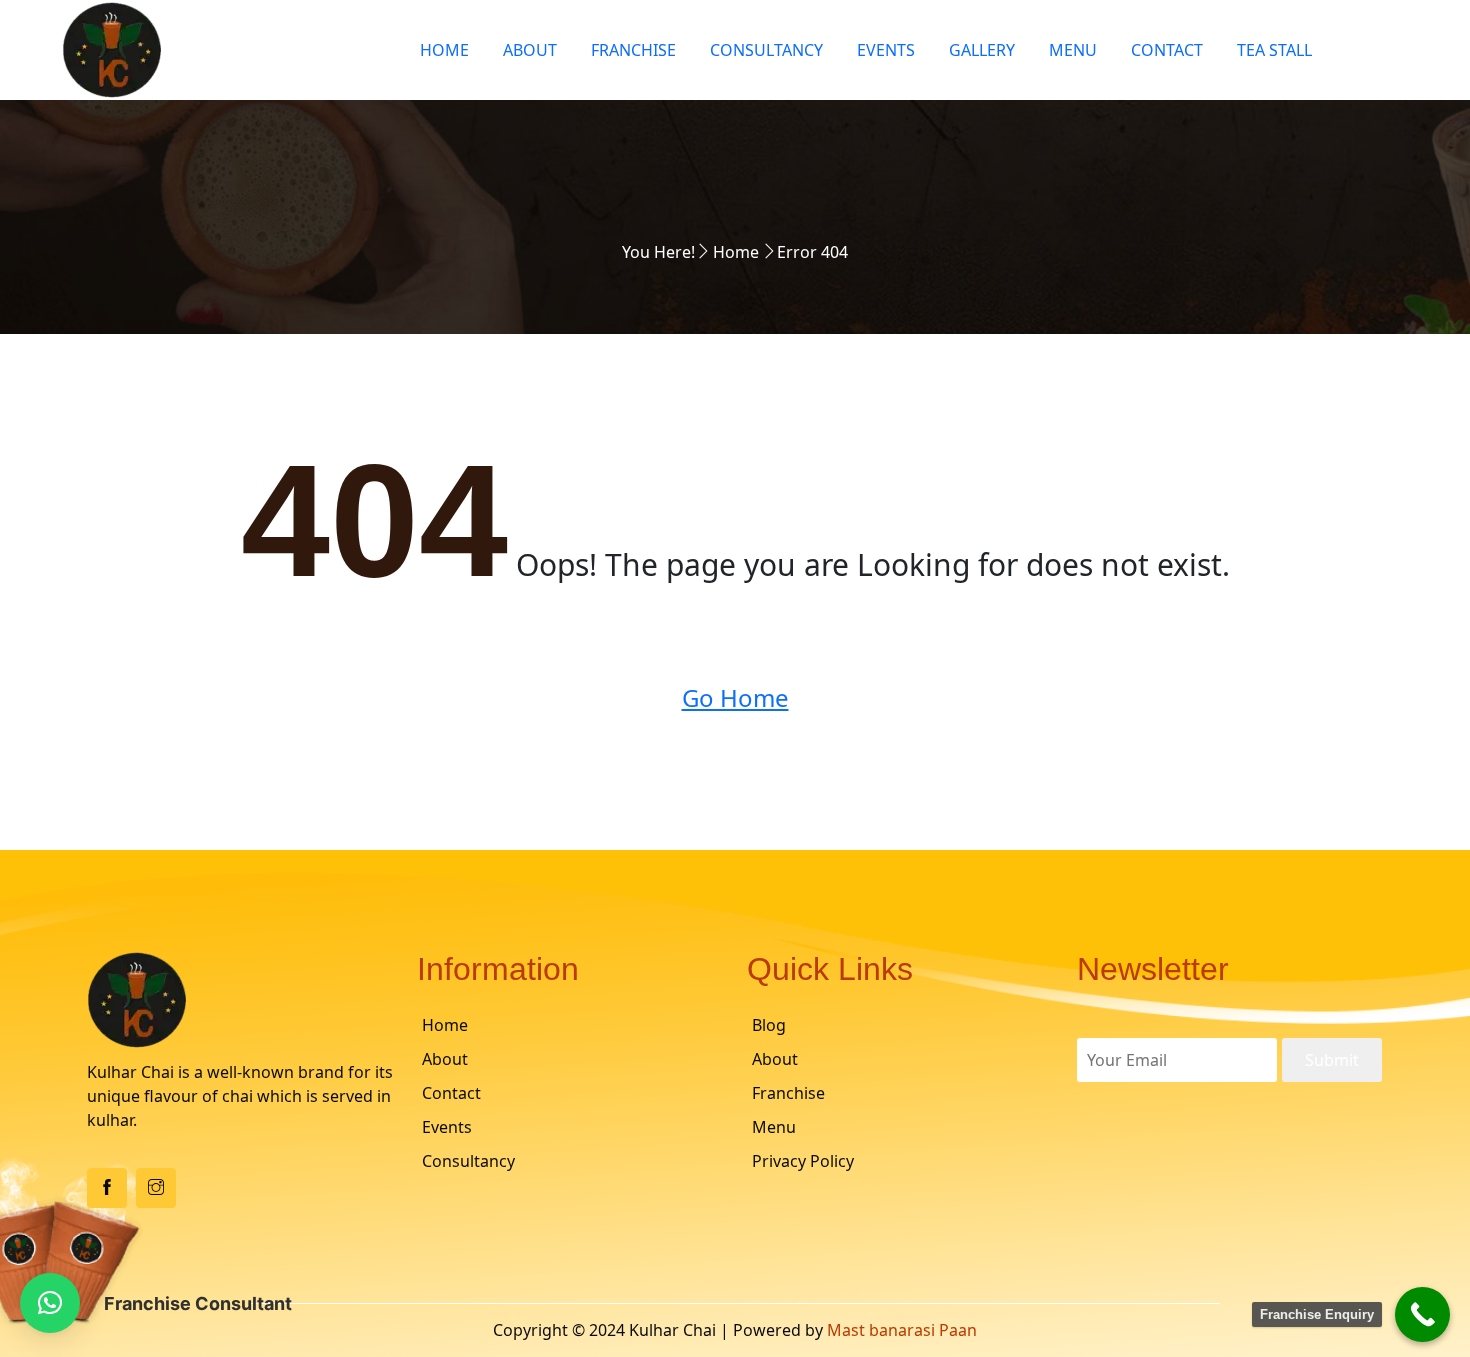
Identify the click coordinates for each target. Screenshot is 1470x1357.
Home (444, 50)
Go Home (735, 697)
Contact (1167, 50)
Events (886, 50)
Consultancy (766, 50)
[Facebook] (107, 1188)
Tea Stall (1274, 50)
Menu (1073, 50)
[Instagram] (156, 1188)
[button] (50, 1303)
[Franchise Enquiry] (1422, 1314)
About (530, 50)
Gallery (982, 50)
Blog (769, 1025)
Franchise (633, 50)
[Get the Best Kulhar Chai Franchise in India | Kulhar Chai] (221, 50)
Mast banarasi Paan (902, 1330)
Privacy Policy (803, 1161)
